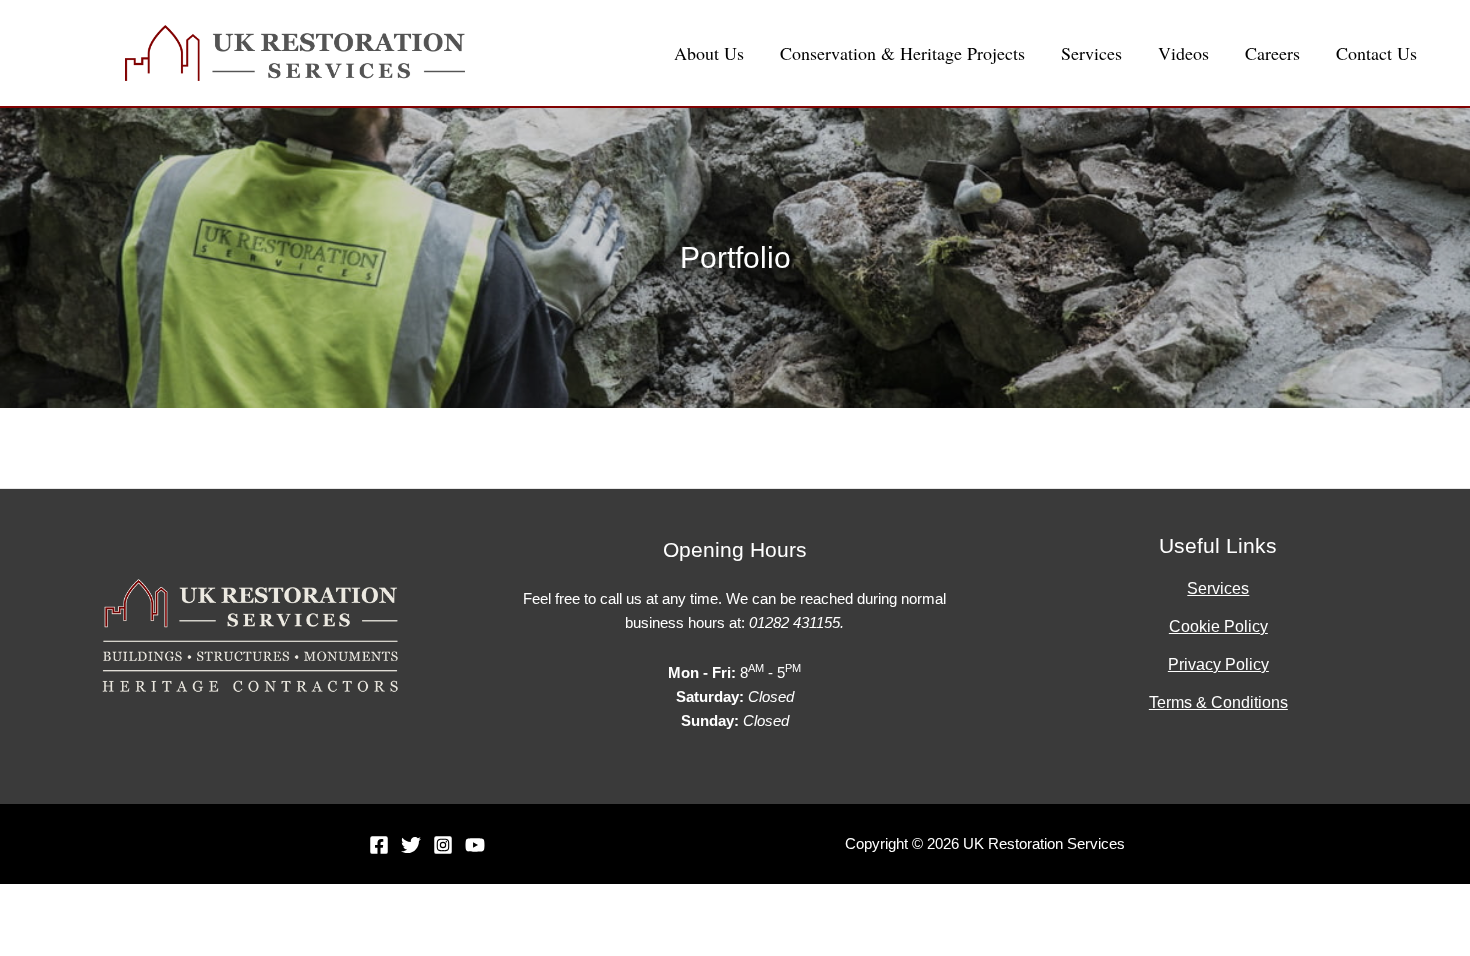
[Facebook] (379, 845)
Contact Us (1376, 53)
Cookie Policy (1218, 626)
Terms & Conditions (1218, 702)
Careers (1272, 53)
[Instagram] (443, 845)
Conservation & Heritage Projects (902, 53)
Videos (1183, 53)
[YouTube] (475, 845)
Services (1091, 53)
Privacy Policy (1218, 664)
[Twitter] (411, 845)
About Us (709, 53)
